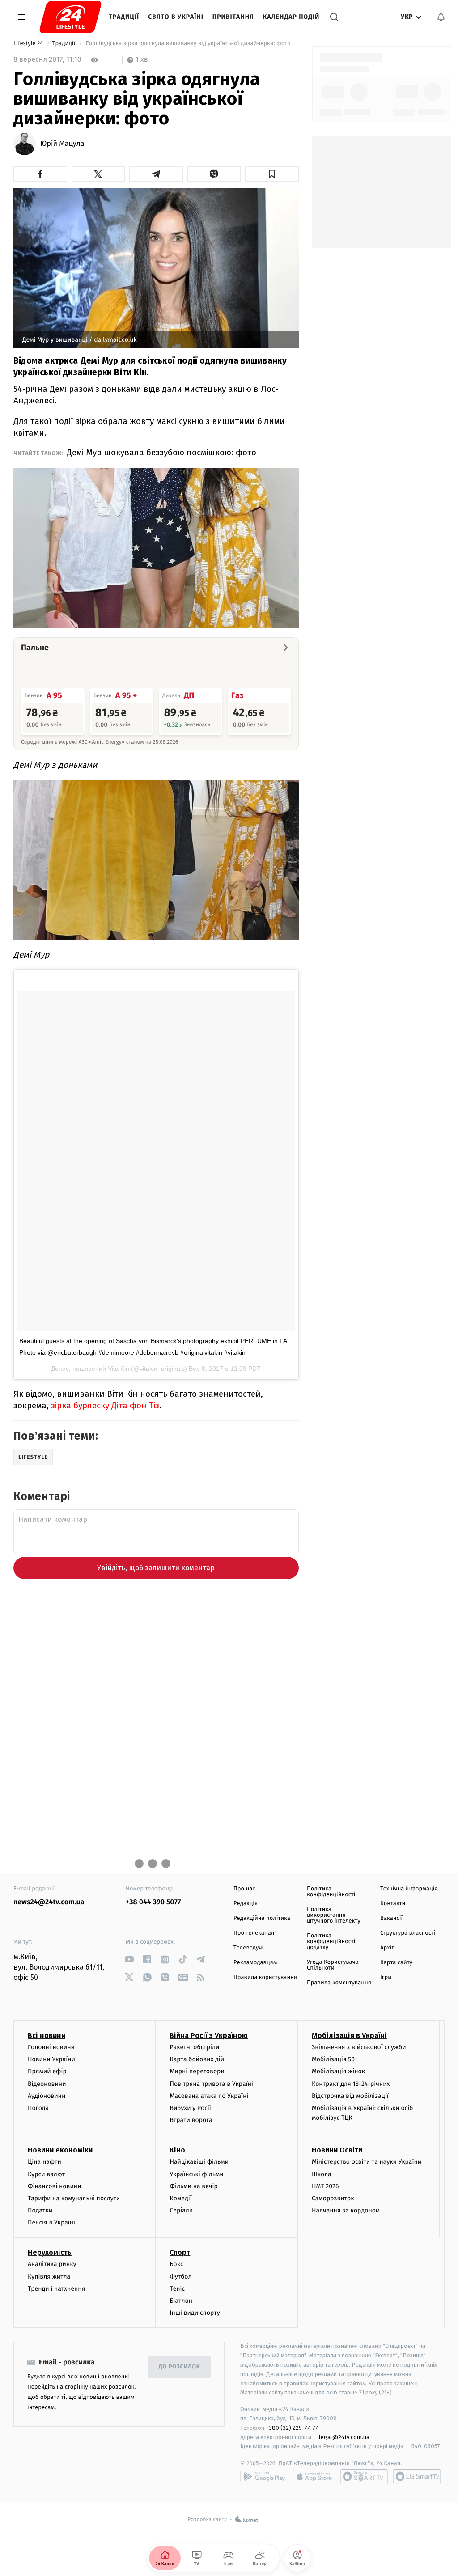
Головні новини (51, 2047)
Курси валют (46, 2174)
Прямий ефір (47, 2071)
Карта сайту (396, 1963)
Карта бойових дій (197, 2059)
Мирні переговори (197, 2071)
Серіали (181, 2210)
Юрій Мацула (62, 144)
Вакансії (391, 1918)
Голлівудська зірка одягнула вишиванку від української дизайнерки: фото (188, 44)
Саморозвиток (333, 2198)
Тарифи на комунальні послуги (74, 2198)
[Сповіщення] (441, 17)
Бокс (176, 2264)
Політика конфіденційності (331, 1892)
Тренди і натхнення (56, 2289)
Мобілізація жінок (338, 2071)
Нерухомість (50, 2252)
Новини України (51, 2059)
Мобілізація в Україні (349, 2036)
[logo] (70, 17)
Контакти (393, 1904)
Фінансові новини (55, 2186)
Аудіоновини (47, 2096)
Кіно (177, 2150)
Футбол (180, 2277)
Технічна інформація (409, 1889)
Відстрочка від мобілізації (350, 2096)
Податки (40, 2210)
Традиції (124, 17)
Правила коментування (339, 1983)
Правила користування (265, 1977)
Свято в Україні (176, 17)
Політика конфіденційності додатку (331, 1942)
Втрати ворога (191, 2120)
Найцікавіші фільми (199, 2162)
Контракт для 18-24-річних (351, 2084)
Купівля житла (49, 2277)
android (264, 2476)
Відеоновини (47, 2084)
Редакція (246, 1904)
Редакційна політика (262, 1918)
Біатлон (181, 2301)
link (129, 1960)
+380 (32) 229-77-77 (292, 2428)
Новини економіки (60, 2150)
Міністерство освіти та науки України (367, 2162)
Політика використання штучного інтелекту (334, 1915)
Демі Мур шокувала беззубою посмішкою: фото (161, 452)
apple (314, 2476)
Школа (322, 2174)
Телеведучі (248, 1948)
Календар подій (291, 17)
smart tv (364, 2476)
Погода (38, 2108)
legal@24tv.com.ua (344, 2437)
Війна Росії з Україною (209, 2036)
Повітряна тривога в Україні (211, 2084)
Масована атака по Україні (209, 2096)
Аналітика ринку (52, 2264)
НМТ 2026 (325, 2186)
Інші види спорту (195, 2313)
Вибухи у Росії (190, 2108)
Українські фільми (196, 2174)
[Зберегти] (272, 174)
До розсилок (180, 2367)
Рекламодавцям (255, 1963)
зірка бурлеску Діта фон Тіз (105, 1405)
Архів (387, 1948)
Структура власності (408, 1933)
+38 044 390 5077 (153, 1902)
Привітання (233, 17)
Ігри (386, 1977)
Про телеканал (254, 1933)
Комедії (180, 2198)
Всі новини (47, 2036)
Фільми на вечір (193, 2186)
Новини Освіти (337, 2150)
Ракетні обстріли (194, 2047)
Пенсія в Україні (51, 2222)
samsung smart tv (417, 2476)
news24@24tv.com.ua (49, 1902)
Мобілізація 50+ (335, 2059)
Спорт (180, 2252)
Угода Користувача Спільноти (333, 1965)
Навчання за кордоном (346, 2210)
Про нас (244, 1889)
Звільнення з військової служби (359, 2047)
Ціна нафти (45, 2162)
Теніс (177, 2289)
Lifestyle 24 (29, 44)
